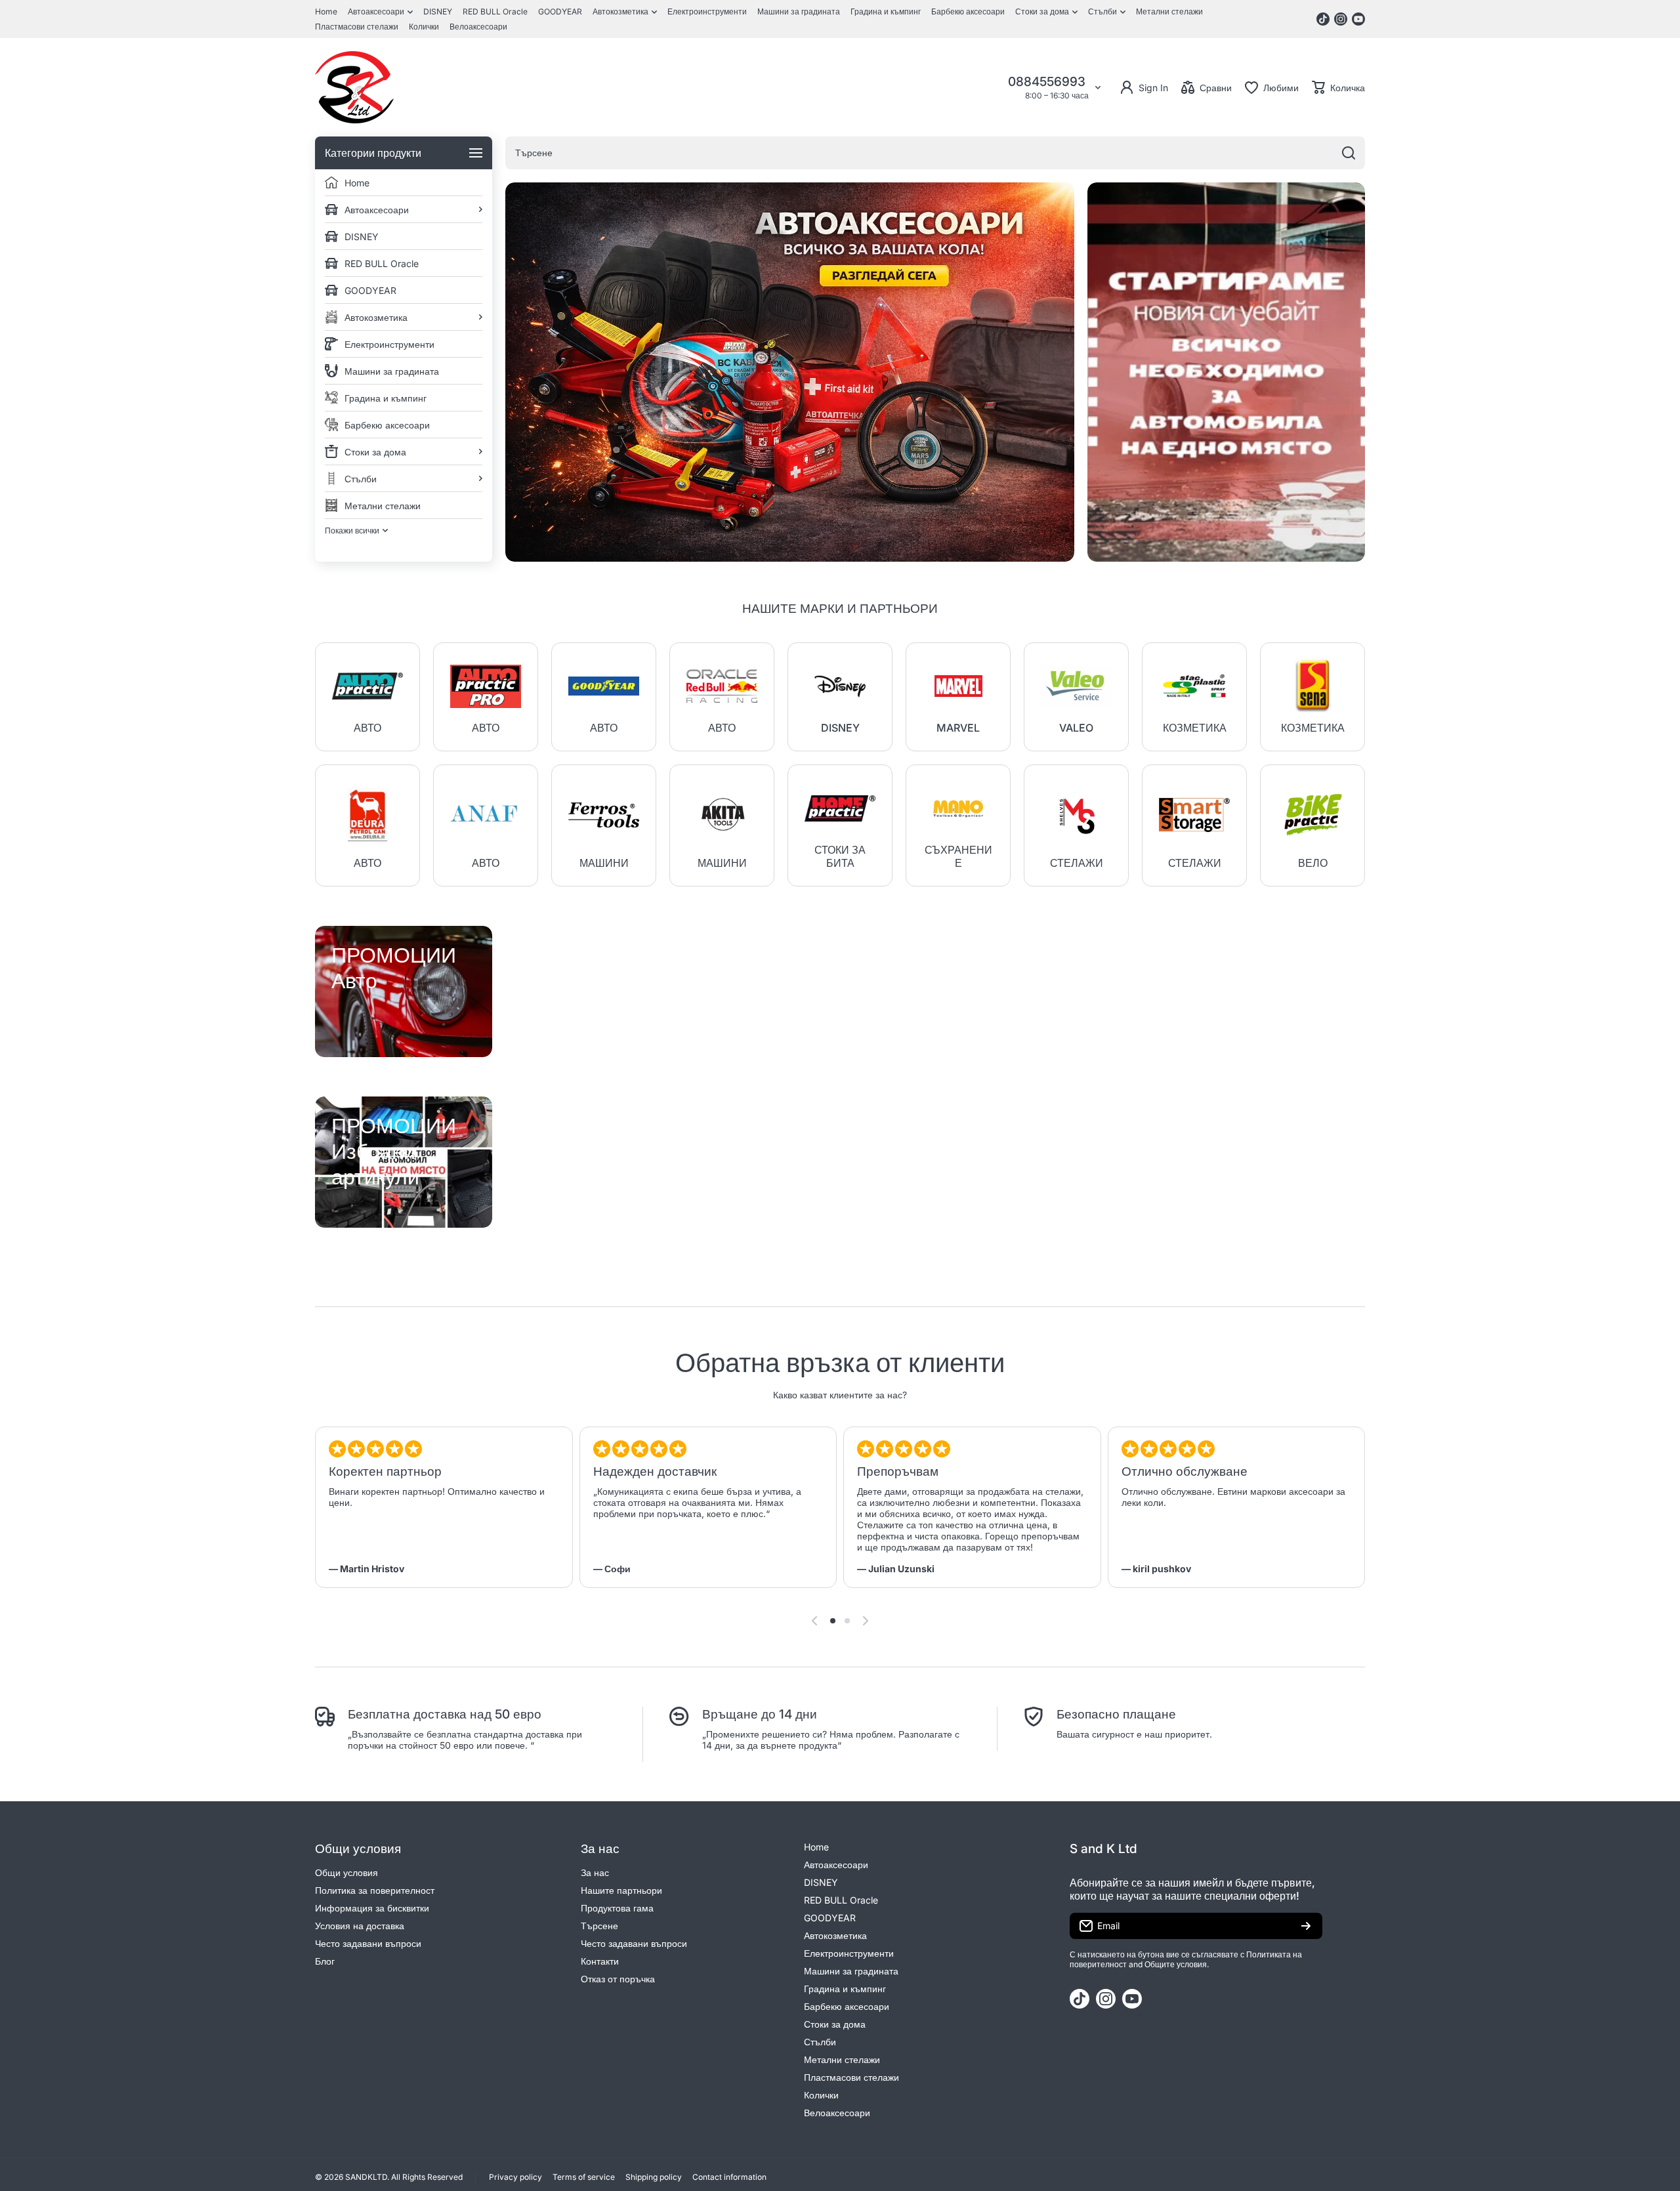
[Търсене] (1349, 153)
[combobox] (935, 153)
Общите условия (1176, 1964)
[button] (1338, 87)
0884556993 (1048, 82)
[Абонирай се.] (1306, 1926)
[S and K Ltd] (354, 87)
